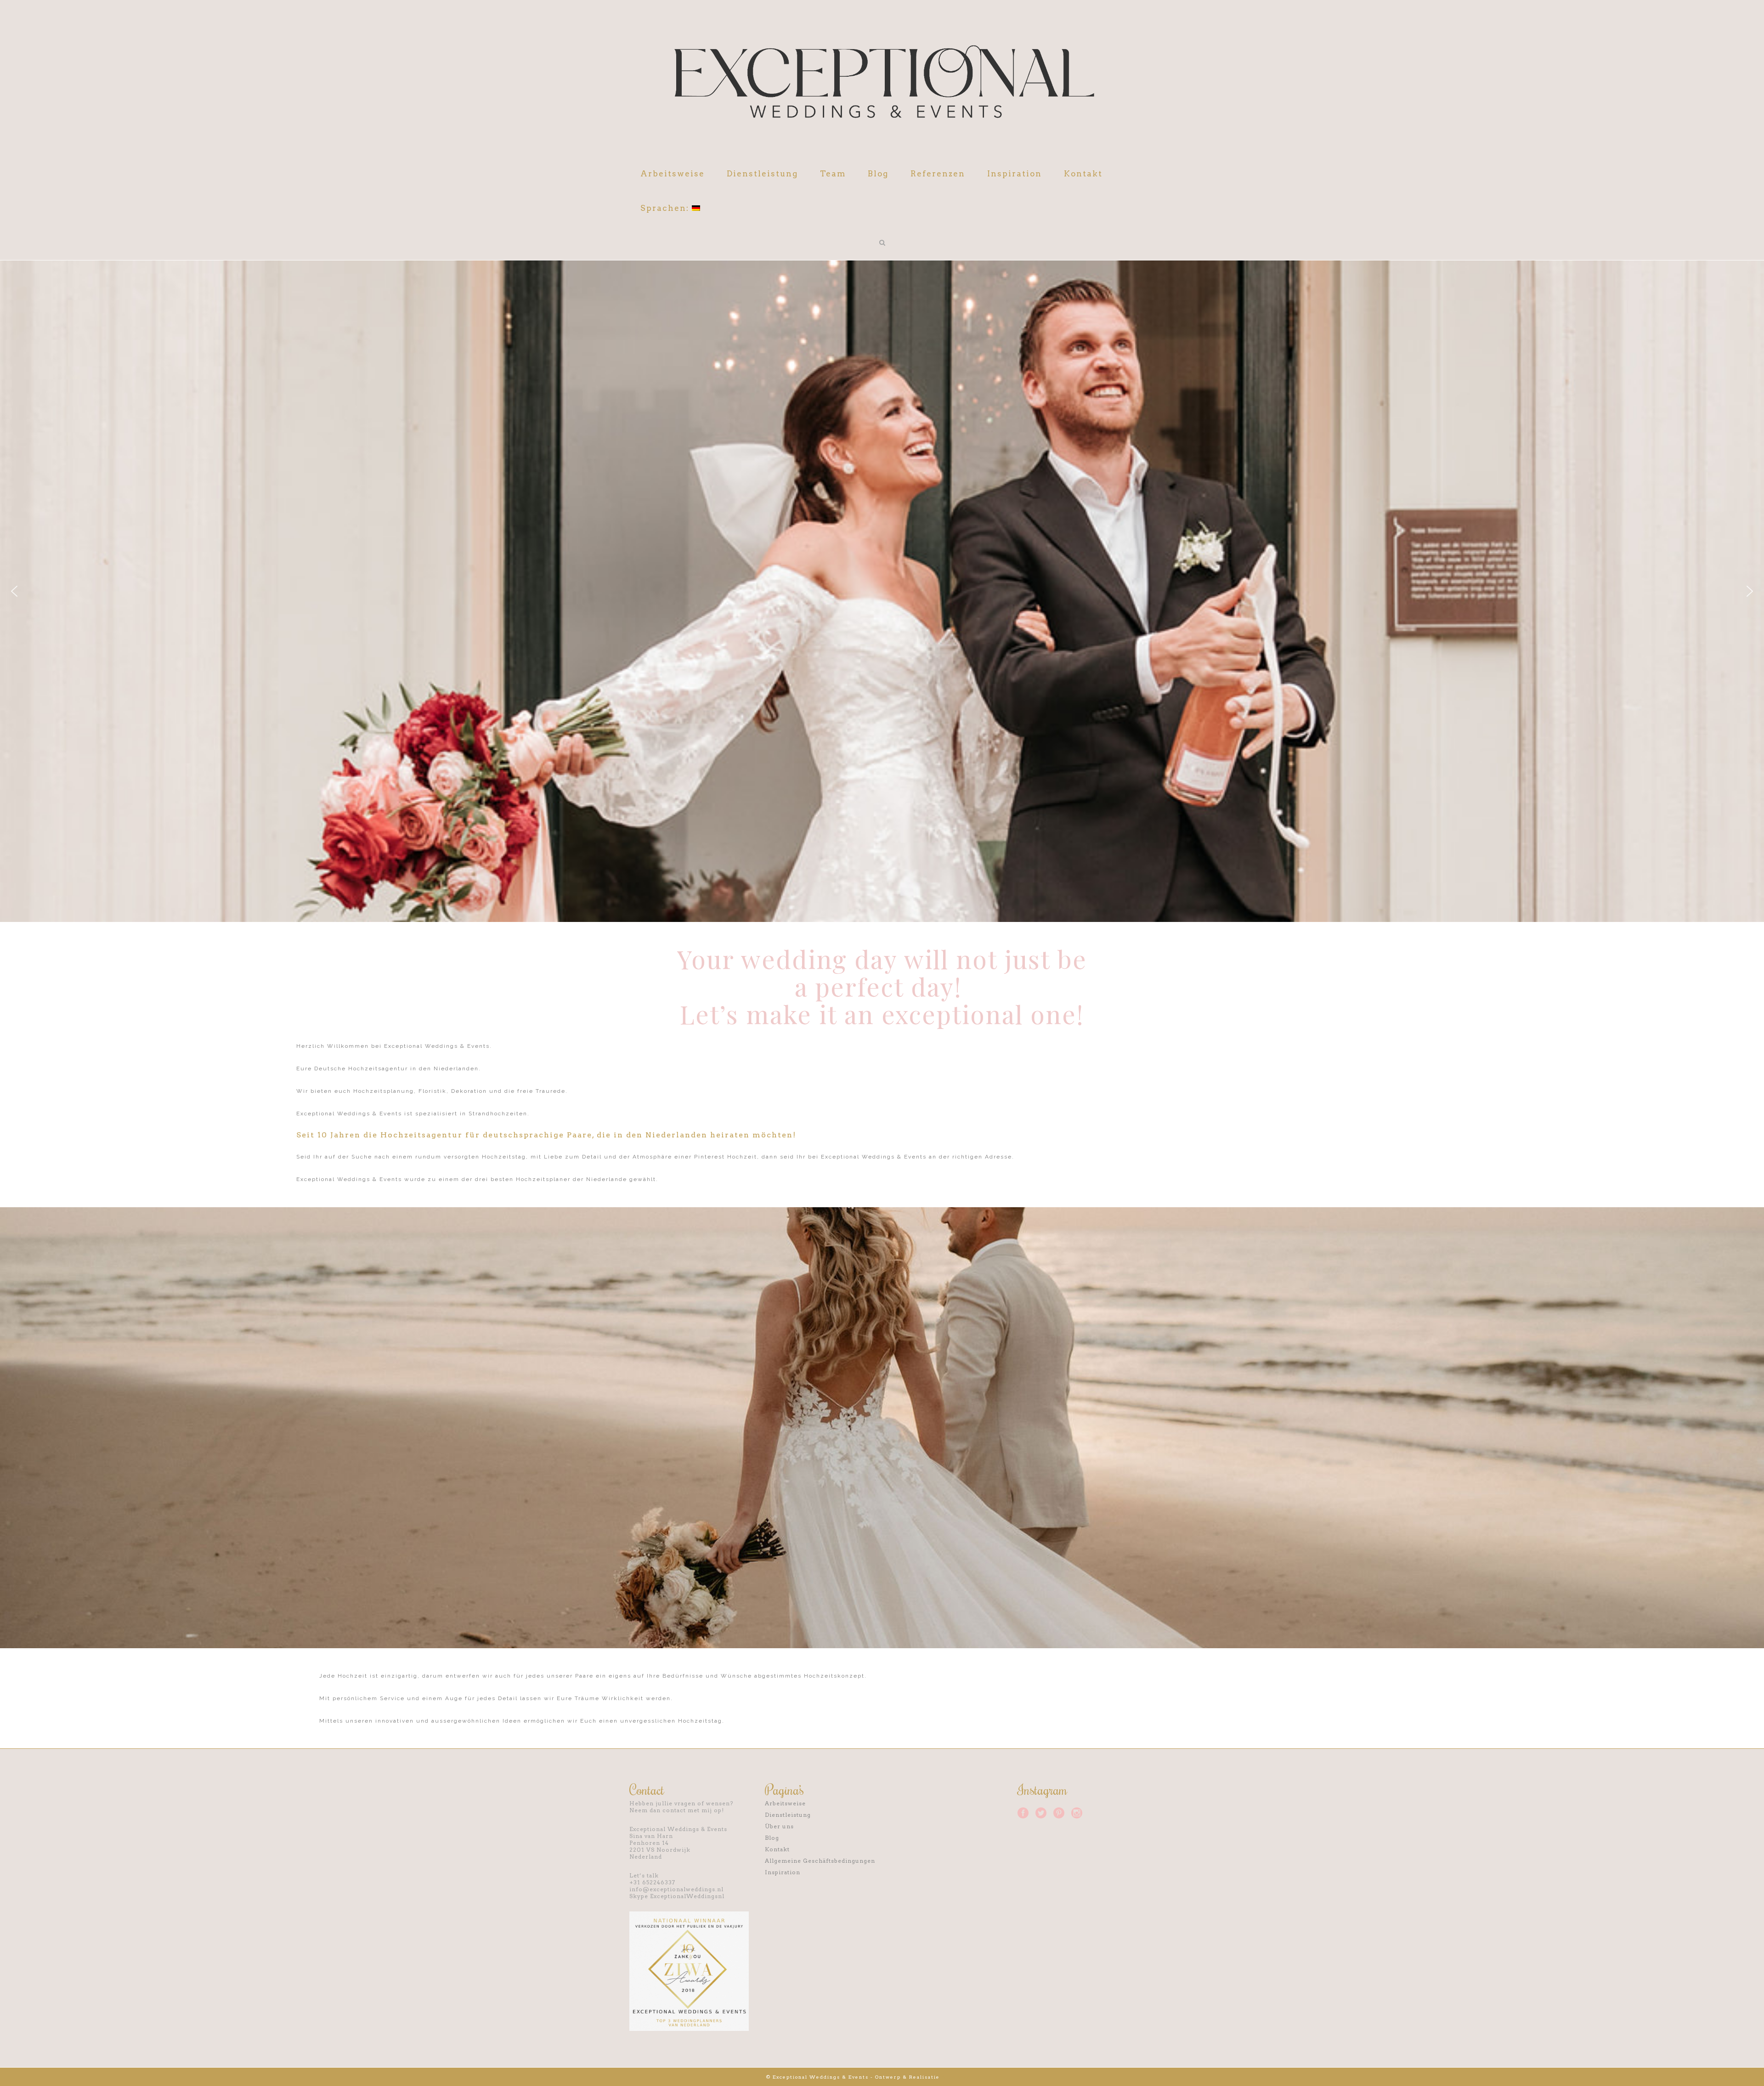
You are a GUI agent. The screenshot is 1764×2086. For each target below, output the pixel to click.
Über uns (779, 1826)
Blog (772, 1838)
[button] (14, 591)
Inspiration (783, 1872)
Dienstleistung (788, 1815)
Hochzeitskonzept (834, 1676)
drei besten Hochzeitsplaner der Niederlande (552, 1179)
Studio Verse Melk (970, 2077)
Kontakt (777, 1849)
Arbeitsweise (785, 1803)
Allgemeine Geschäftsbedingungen (820, 1861)
